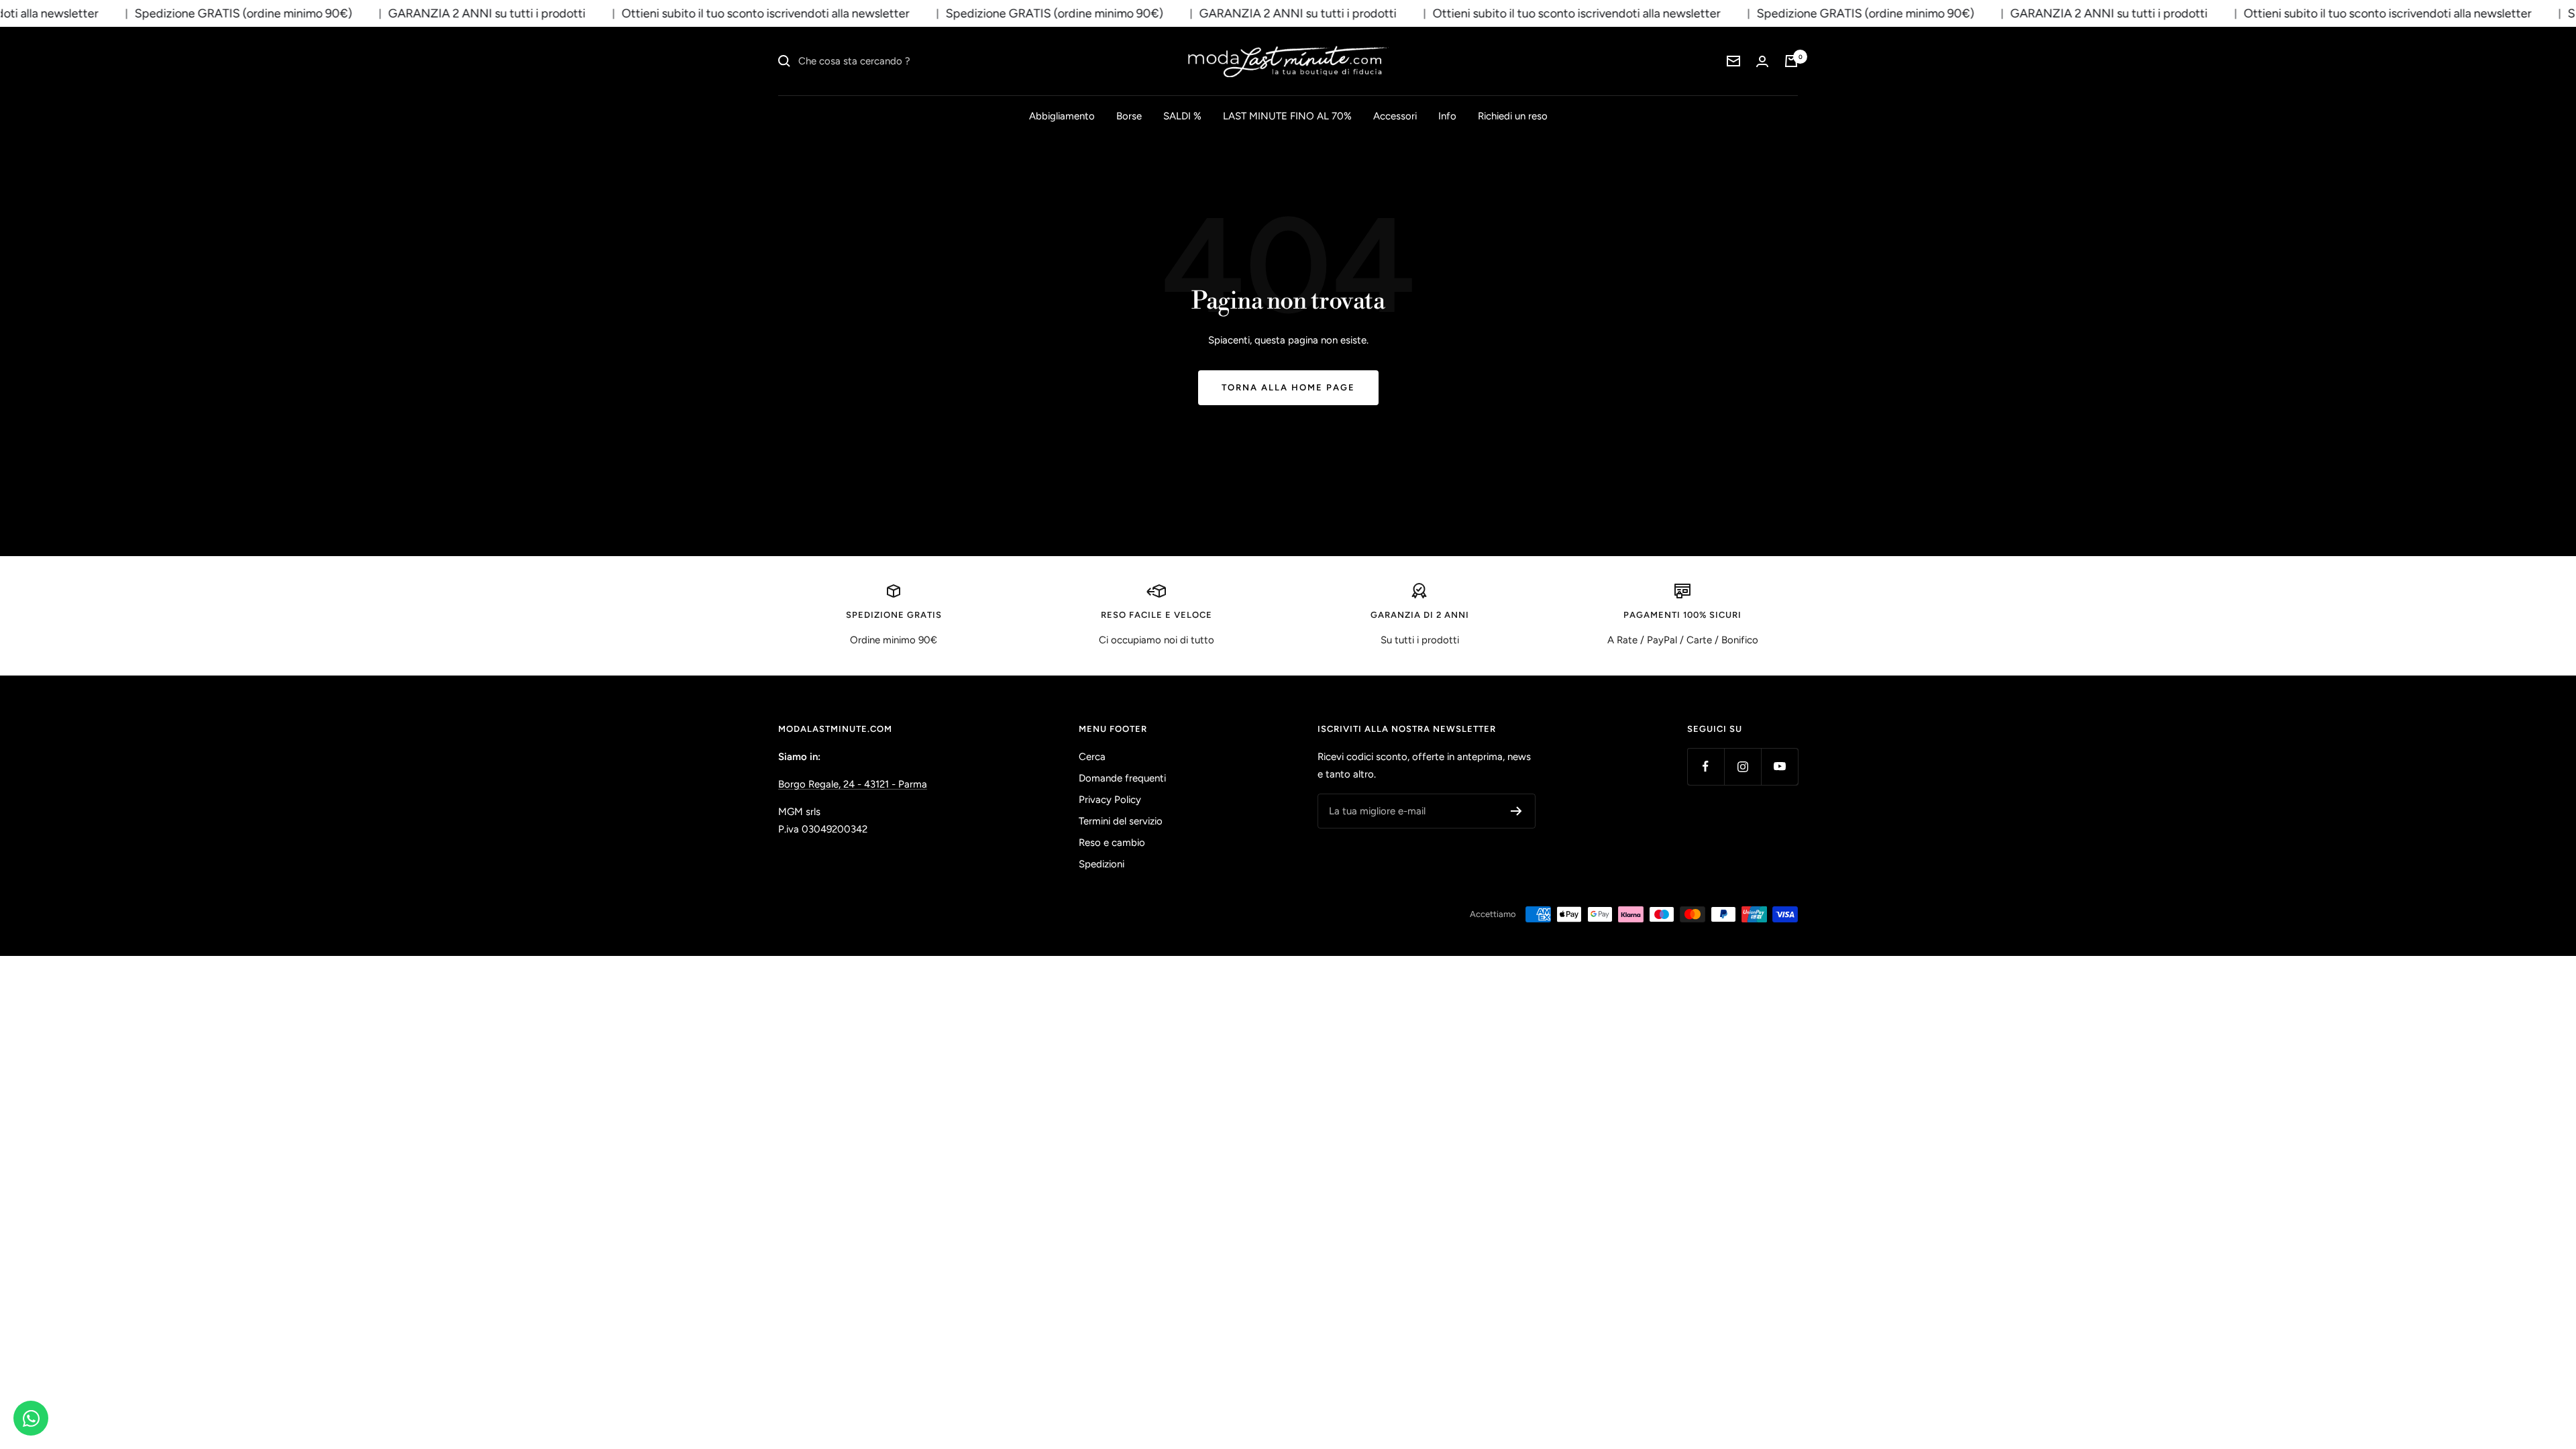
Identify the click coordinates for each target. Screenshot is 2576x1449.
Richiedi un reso (1513, 116)
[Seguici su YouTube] (1779, 766)
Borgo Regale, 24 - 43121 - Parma (853, 784)
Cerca (1092, 757)
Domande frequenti (1122, 778)
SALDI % (1182, 116)
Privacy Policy (1110, 800)
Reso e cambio (1112, 843)
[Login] (1762, 61)
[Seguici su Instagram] (1742, 766)
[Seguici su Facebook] (1706, 766)
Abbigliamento (1062, 116)
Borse (1129, 116)
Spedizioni (1102, 864)
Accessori (1395, 116)
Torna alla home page (1288, 387)
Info (1447, 116)
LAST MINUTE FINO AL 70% (1287, 116)
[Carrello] (1791, 61)
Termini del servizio (1121, 821)
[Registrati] (1516, 811)
